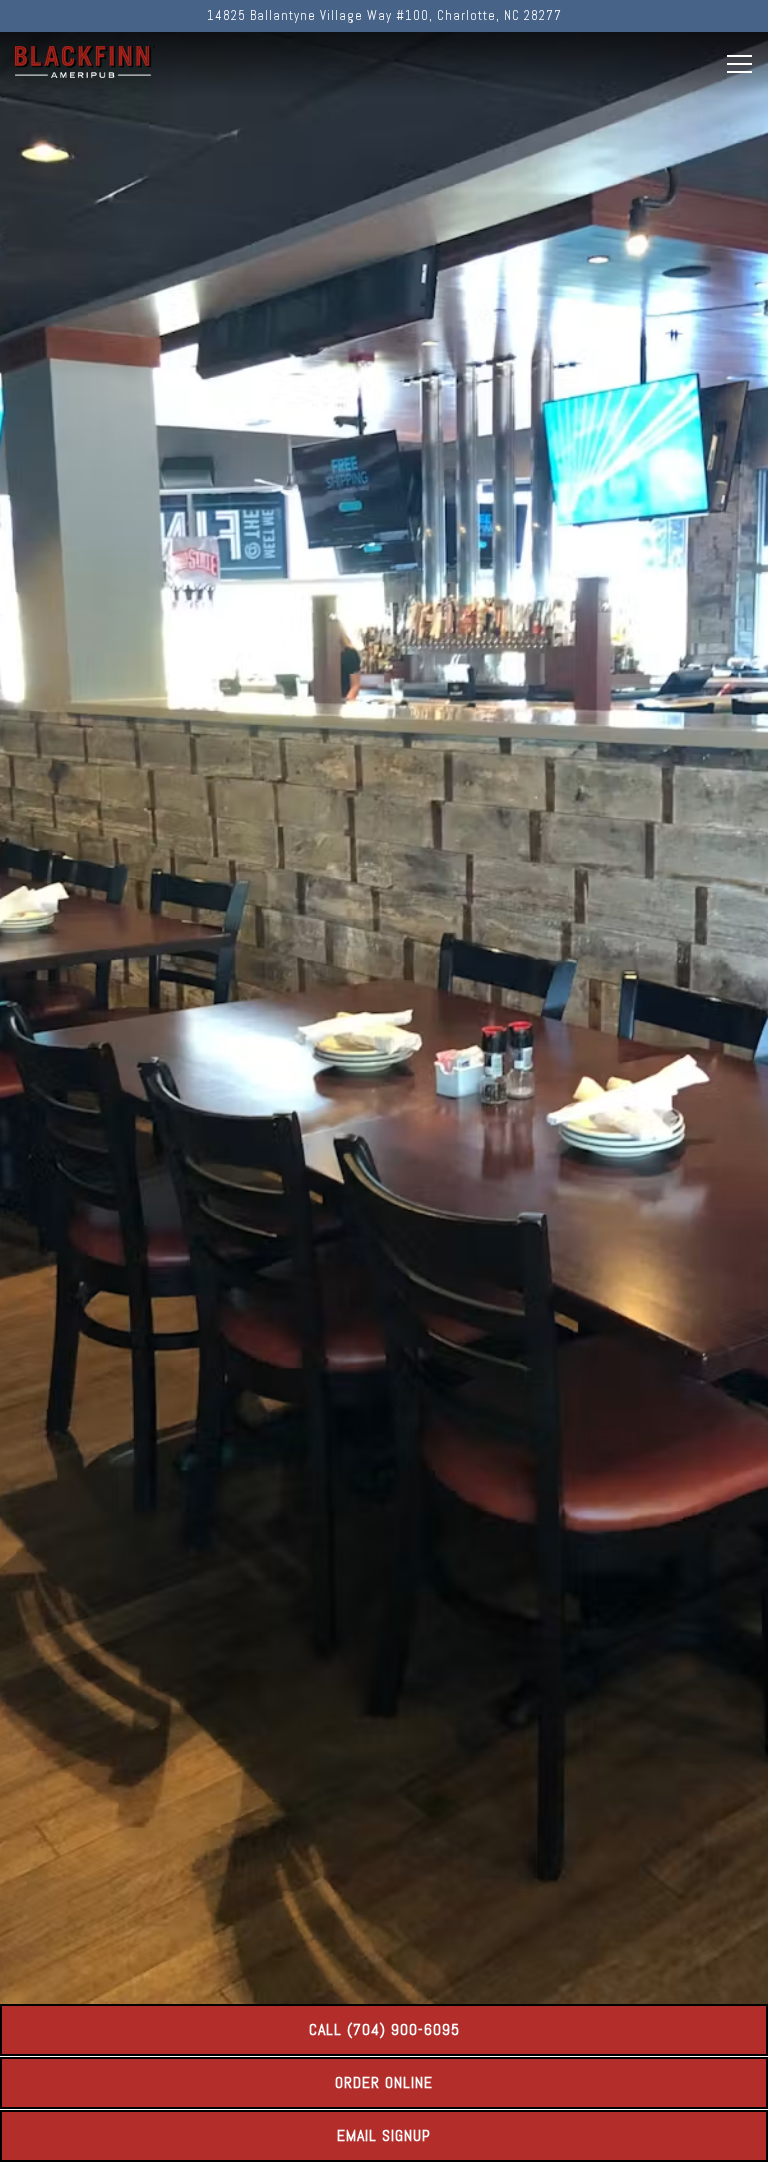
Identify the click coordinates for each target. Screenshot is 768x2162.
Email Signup (384, 2135)
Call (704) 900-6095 (384, 2029)
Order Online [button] (384, 2082)
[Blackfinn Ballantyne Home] (85, 61)
